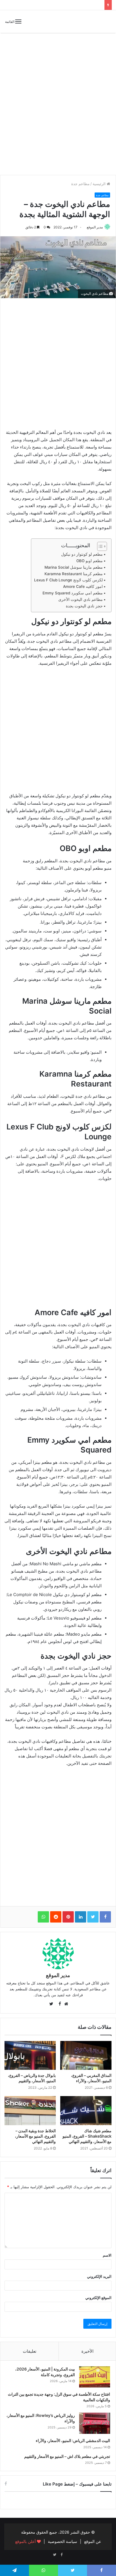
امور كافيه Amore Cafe (83, 586)
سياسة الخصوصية (63, 2541)
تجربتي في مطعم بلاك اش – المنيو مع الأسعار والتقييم (67, 2456)
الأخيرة (87, 2351)
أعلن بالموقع (26, 2541)
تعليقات (30, 2351)
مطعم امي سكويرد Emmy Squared (73, 593)
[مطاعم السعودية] (92, 21)
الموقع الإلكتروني (98, 2298)
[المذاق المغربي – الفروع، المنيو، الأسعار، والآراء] (86, 2056)
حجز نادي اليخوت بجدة (84, 606)
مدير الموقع (95, 227)
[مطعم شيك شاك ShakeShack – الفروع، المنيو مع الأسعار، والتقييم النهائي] (86, 2111)
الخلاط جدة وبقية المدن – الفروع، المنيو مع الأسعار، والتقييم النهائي (35, 2136)
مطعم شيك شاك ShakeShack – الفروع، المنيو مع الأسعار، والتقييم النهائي (87, 2136)
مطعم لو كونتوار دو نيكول (82, 554)
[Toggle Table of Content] (99, 546)
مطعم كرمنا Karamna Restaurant (74, 574)
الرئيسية (100, 184)
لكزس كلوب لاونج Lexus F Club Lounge (68, 580)
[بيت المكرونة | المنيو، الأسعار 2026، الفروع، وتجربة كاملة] (95, 2377)
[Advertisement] (58, 108)
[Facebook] (61, 2555)
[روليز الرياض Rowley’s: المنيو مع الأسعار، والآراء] (95, 2423)
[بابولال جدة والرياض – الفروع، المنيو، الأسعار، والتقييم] (30, 2056)
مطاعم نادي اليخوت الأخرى (81, 599)
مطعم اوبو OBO (90, 561)
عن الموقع (93, 2541)
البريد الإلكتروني (99, 2276)
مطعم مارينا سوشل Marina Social (74, 567)
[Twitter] (55, 2555)
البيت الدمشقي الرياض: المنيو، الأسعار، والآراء (73, 2440)
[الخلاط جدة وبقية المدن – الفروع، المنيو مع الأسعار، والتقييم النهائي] (30, 2111)
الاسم (107, 2255)
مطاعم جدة (80, 184)
